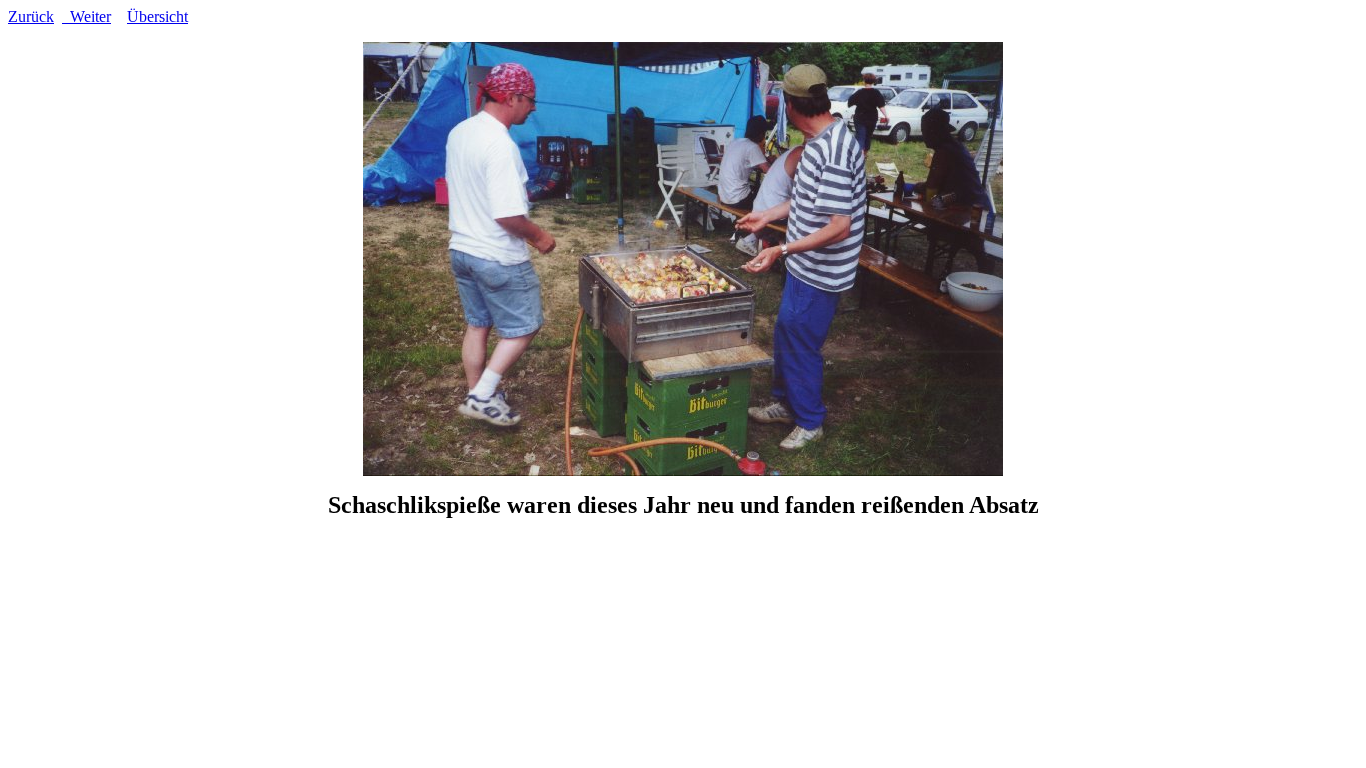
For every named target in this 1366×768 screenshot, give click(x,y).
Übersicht (157, 16)
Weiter (86, 16)
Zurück (31, 16)
